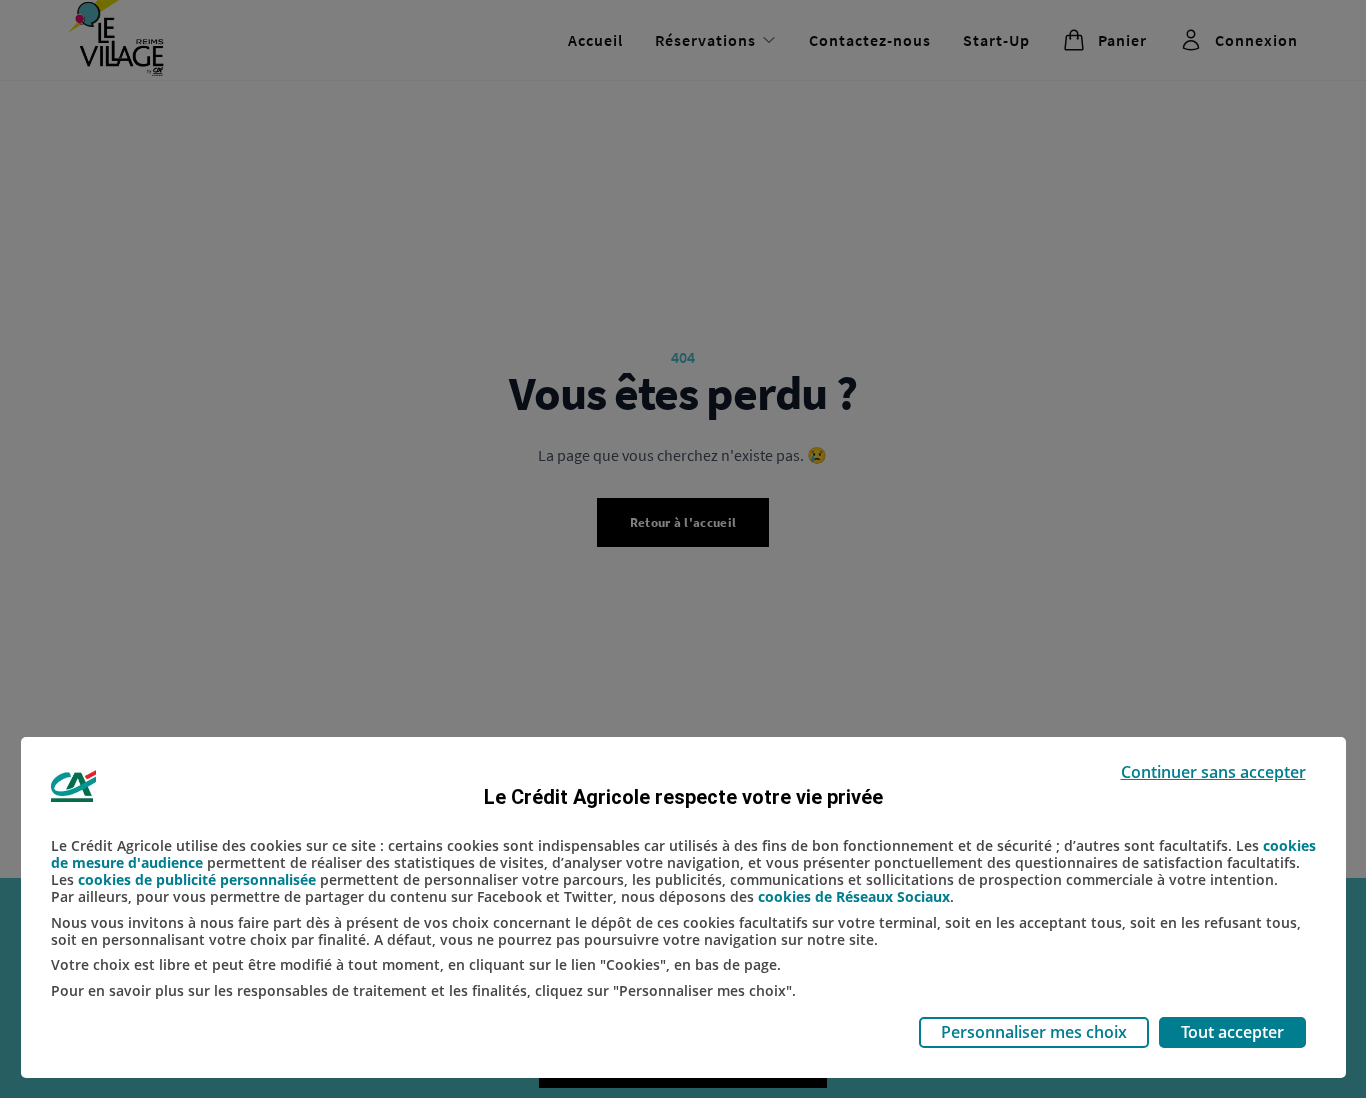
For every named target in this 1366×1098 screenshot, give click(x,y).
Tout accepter (1232, 1032)
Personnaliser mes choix (1034, 1032)
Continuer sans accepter (1213, 772)
